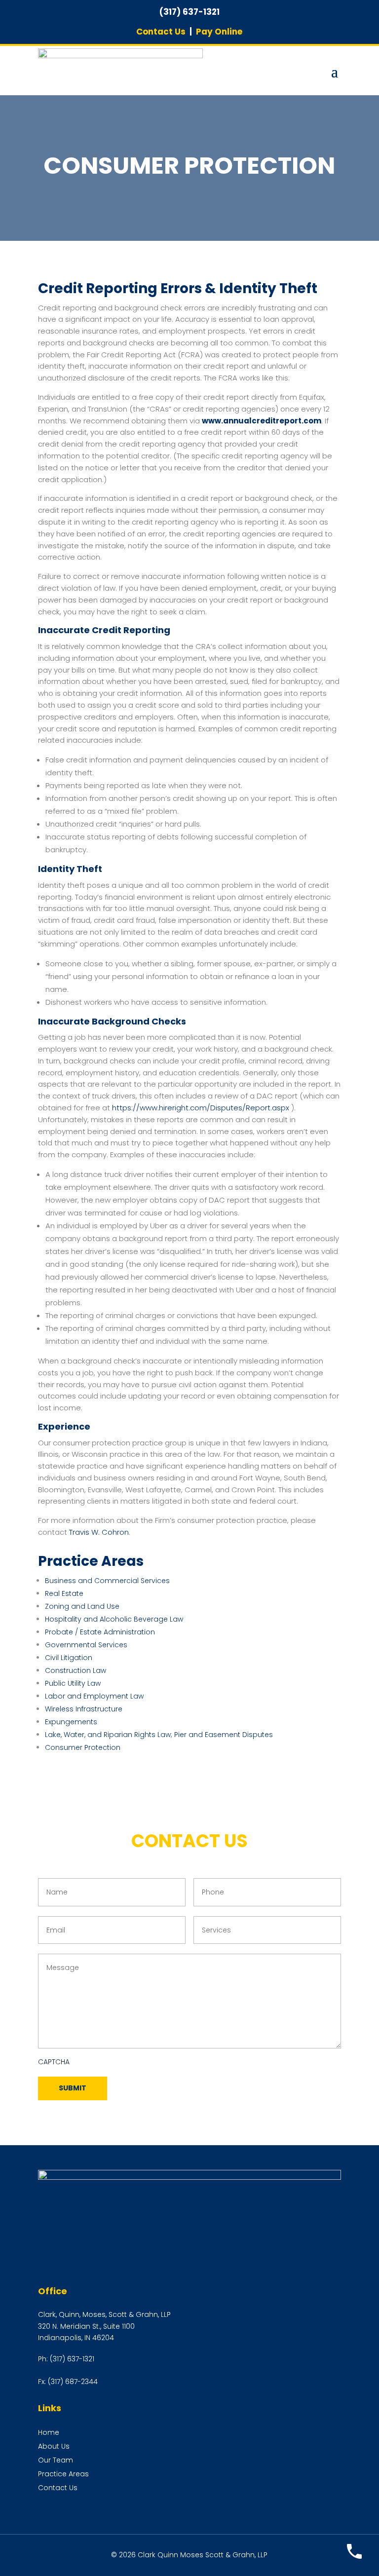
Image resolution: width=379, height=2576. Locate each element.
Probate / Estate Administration (100, 1632)
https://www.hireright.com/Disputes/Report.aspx (201, 1108)
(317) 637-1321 (72, 2359)
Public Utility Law (73, 1683)
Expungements (71, 1722)
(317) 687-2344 (73, 2382)
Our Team (56, 2460)
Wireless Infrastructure (84, 1709)
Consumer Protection (83, 1747)
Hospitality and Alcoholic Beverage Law (114, 1619)
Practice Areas (63, 2474)
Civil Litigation (69, 1658)
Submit (73, 2088)
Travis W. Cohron (99, 1532)
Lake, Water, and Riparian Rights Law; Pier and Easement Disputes (159, 1735)
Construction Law (76, 1670)
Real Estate (64, 1593)
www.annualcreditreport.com (262, 421)
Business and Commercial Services (107, 1581)
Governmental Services (86, 1645)
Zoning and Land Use (82, 1606)
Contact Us (161, 32)
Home (49, 2432)
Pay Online (219, 32)
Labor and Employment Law (94, 1696)
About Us (54, 2446)
